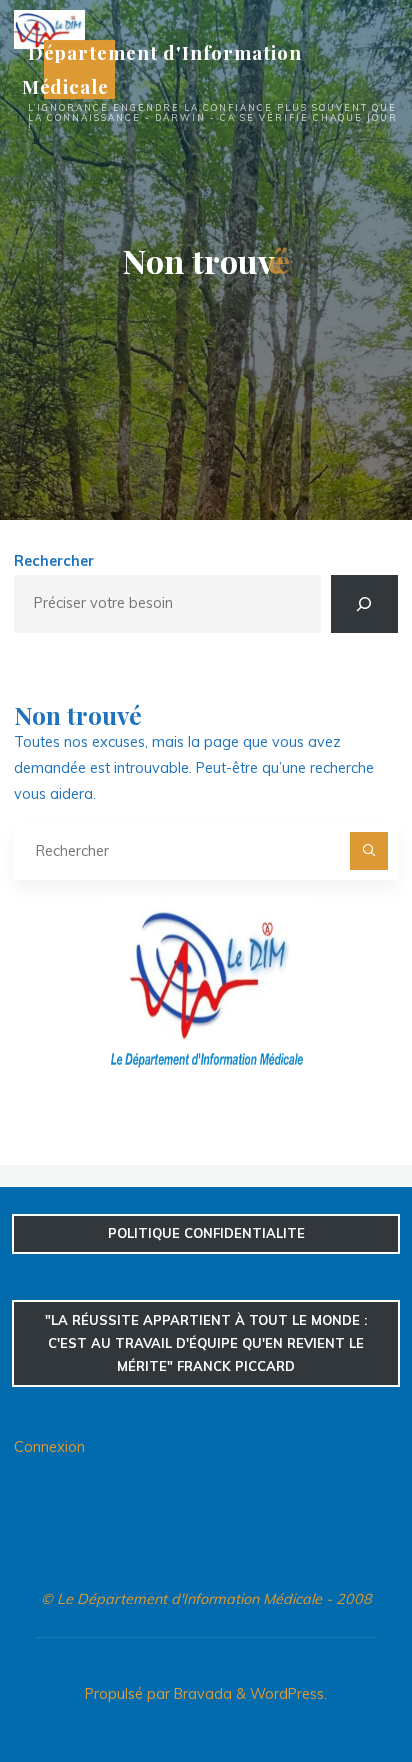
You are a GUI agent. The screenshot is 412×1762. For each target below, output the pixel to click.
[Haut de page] (334, 1684)
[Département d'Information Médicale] (49, 28)
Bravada (201, 1694)
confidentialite (206, 1233)
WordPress (287, 1694)
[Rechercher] (364, 604)
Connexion (49, 1447)
